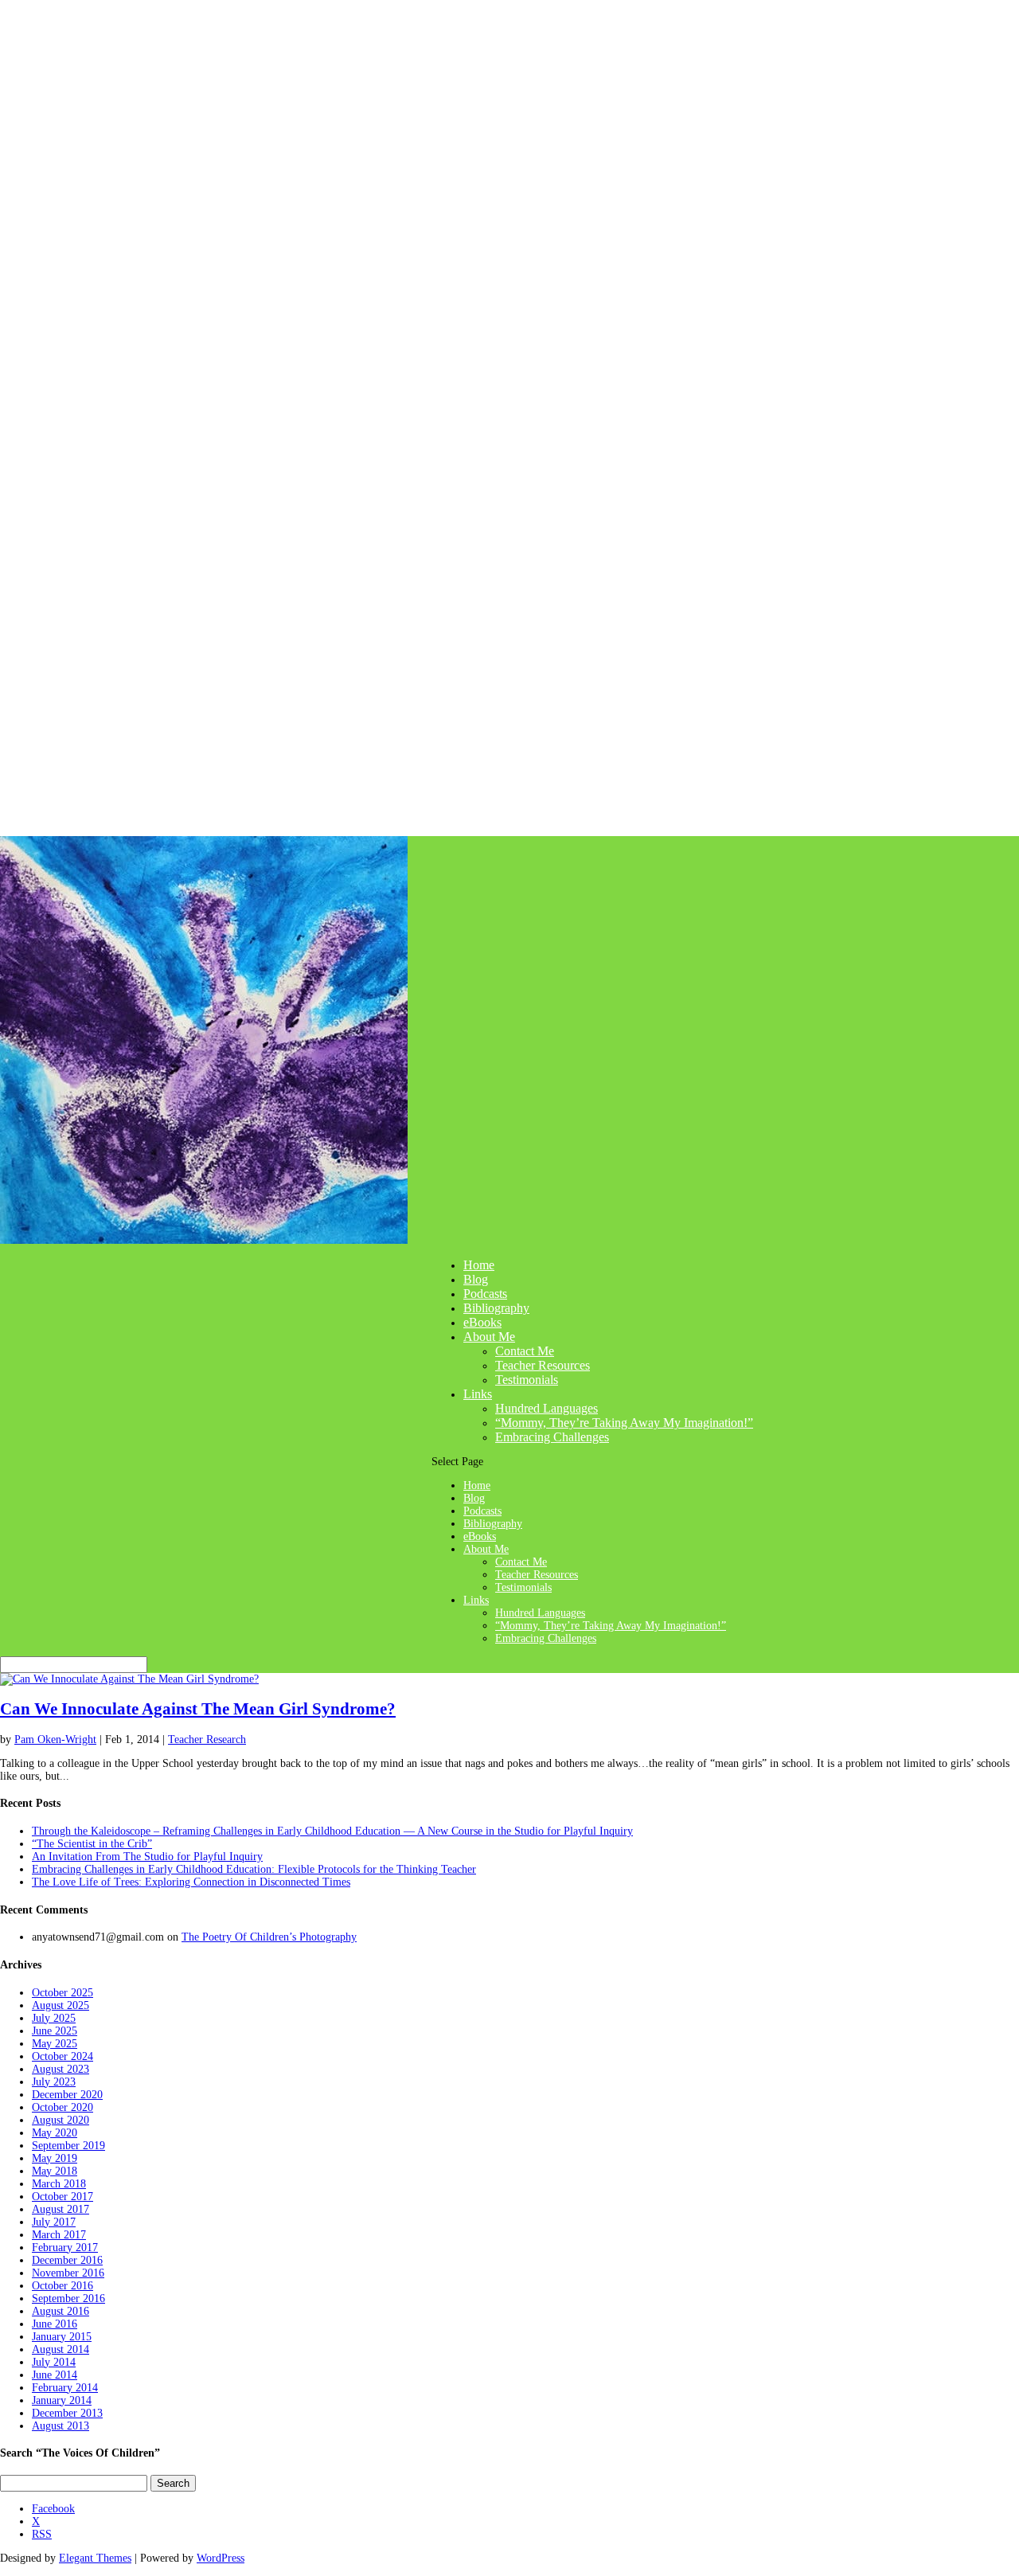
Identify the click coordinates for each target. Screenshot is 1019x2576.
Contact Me (525, 1351)
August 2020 (61, 2120)
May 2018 (55, 2171)
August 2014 (61, 2349)
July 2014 (54, 2362)
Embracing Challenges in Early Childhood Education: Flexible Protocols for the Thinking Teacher (254, 1869)
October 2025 (62, 1993)
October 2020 (62, 2107)
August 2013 (61, 2426)
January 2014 (62, 2400)
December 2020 (67, 2095)
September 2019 (68, 2146)
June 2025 (55, 2031)
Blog (476, 1279)
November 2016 (68, 2273)
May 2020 (55, 2133)
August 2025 (61, 2005)
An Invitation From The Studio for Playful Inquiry (147, 1857)
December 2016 (67, 2260)
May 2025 (55, 2044)
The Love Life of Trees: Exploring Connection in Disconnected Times (191, 1882)
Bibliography (496, 1308)
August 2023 (61, 2069)
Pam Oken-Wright (55, 1739)
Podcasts (485, 1294)
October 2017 (62, 2197)
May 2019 (55, 2158)
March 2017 (59, 2235)
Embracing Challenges (552, 1437)
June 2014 (55, 2375)
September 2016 (68, 2298)
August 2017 (61, 2209)
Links (478, 1394)
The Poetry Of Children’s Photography (269, 1937)
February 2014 (65, 2388)
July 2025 (54, 2018)
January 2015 (62, 2337)
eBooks (482, 1322)
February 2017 (65, 2248)
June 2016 (55, 2324)
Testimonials (527, 1380)
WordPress (221, 2558)
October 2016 (62, 2286)
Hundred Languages (547, 1408)
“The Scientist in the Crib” (92, 1844)
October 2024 (62, 2056)
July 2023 (54, 2082)
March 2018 (59, 2184)
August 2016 (61, 2311)
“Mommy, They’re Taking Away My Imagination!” (624, 1423)
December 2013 (67, 2413)
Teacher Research (207, 1739)
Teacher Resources (543, 1365)
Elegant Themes (95, 2558)
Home (479, 1265)
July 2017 (54, 2222)
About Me (489, 1337)
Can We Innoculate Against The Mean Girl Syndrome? (198, 1709)
